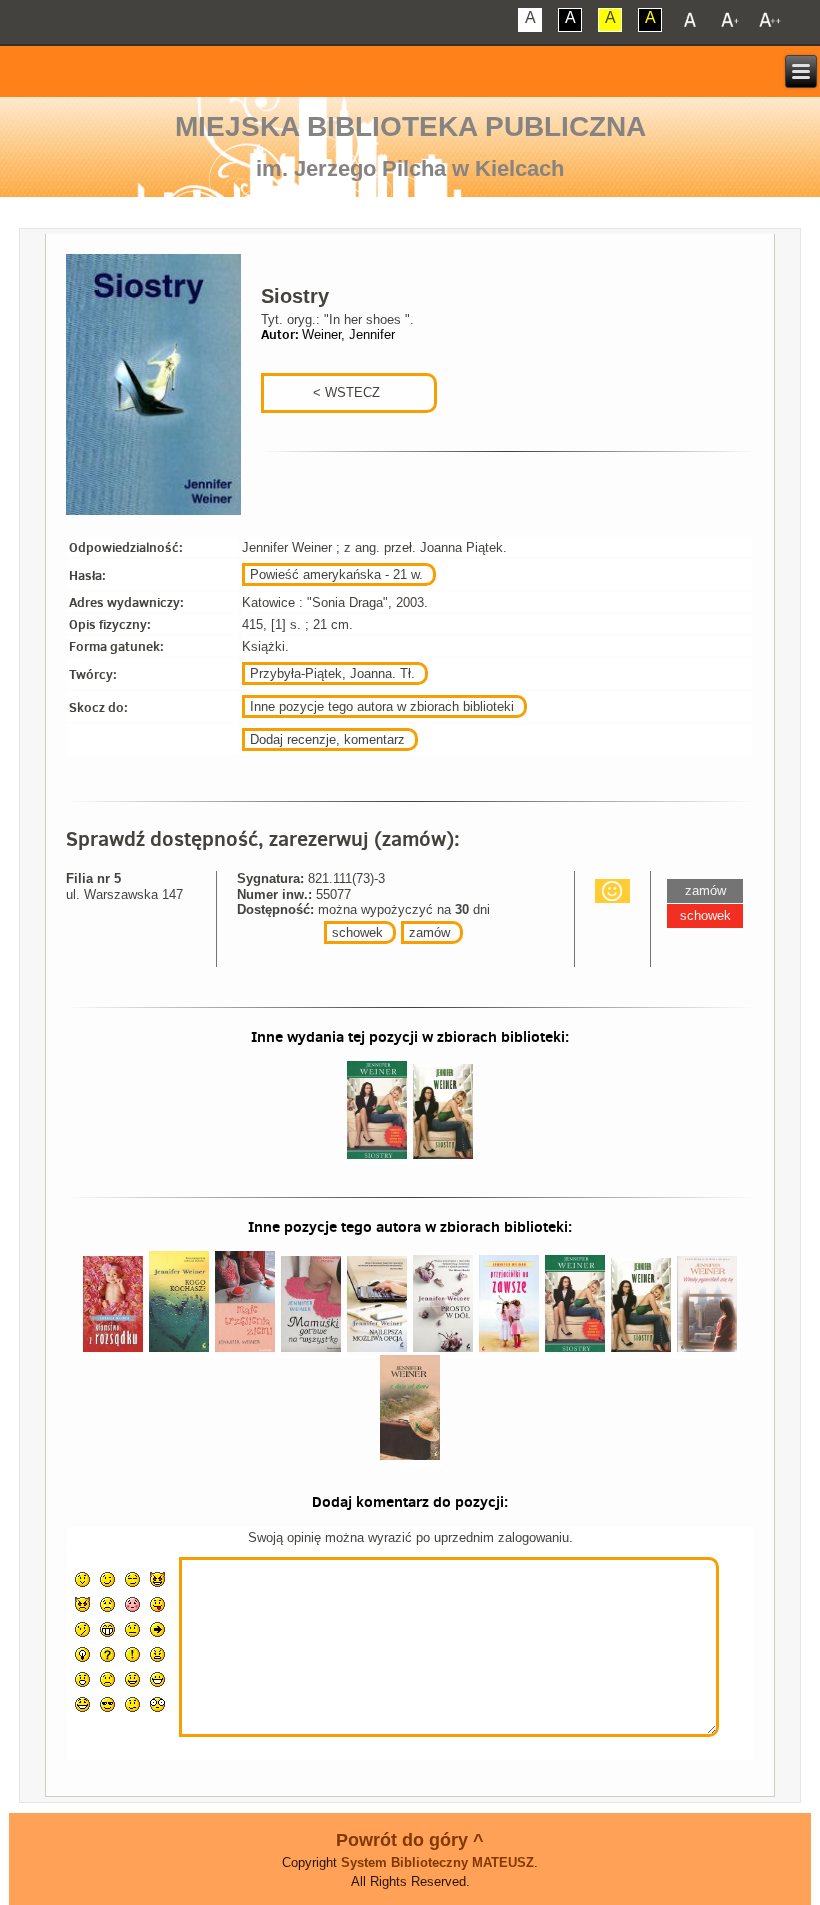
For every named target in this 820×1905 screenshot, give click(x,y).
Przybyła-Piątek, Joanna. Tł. (332, 673)
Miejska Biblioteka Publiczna (410, 126)
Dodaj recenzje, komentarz (327, 739)
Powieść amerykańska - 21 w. (336, 574)
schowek (357, 932)
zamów (429, 932)
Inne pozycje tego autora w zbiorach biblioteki (382, 706)
